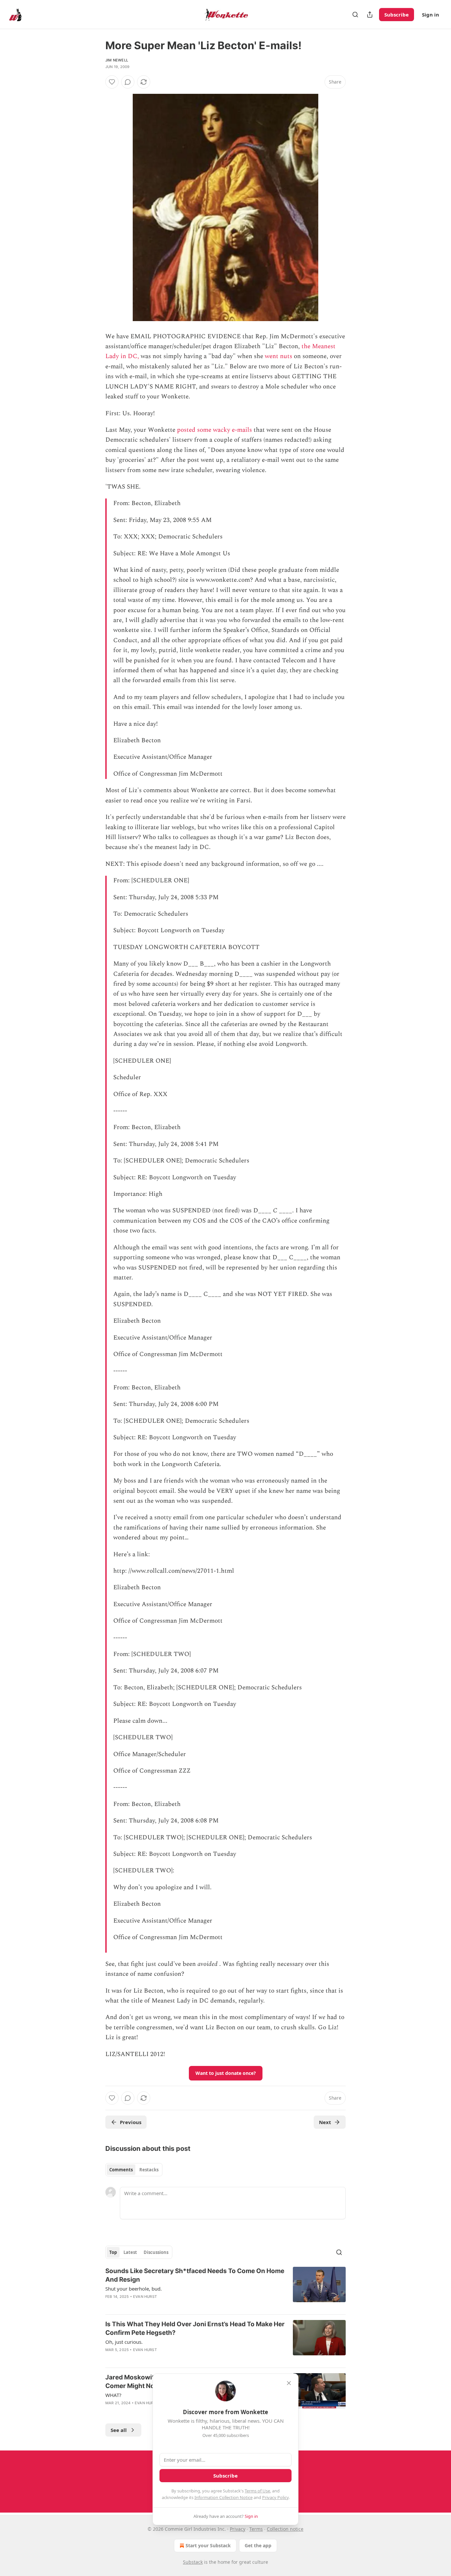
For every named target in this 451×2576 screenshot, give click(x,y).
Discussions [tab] (156, 2252)
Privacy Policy (275, 2497)
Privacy (238, 2529)
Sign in (431, 15)
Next (325, 2122)
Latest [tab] (130, 2252)
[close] (289, 2383)
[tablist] (134, 2170)
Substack (193, 2562)
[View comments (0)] (128, 82)
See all (119, 2430)
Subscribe (397, 15)
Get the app (258, 2545)
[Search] (355, 15)
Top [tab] (113, 2252)
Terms (256, 2529)
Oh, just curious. (124, 2342)
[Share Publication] (370, 15)
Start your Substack (208, 2545)
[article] (225, 2288)
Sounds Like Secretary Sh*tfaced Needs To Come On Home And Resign (195, 2275)
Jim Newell (117, 60)
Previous (131, 2122)
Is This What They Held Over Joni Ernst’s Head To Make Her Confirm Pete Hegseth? (195, 2328)
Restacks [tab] (149, 2170)
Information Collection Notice (224, 2497)
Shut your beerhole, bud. (134, 2289)
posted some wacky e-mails (214, 430)
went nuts (278, 356)
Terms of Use (257, 2491)
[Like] (112, 82)
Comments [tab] (121, 2170)
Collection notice (285, 2529)
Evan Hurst (145, 2297)
